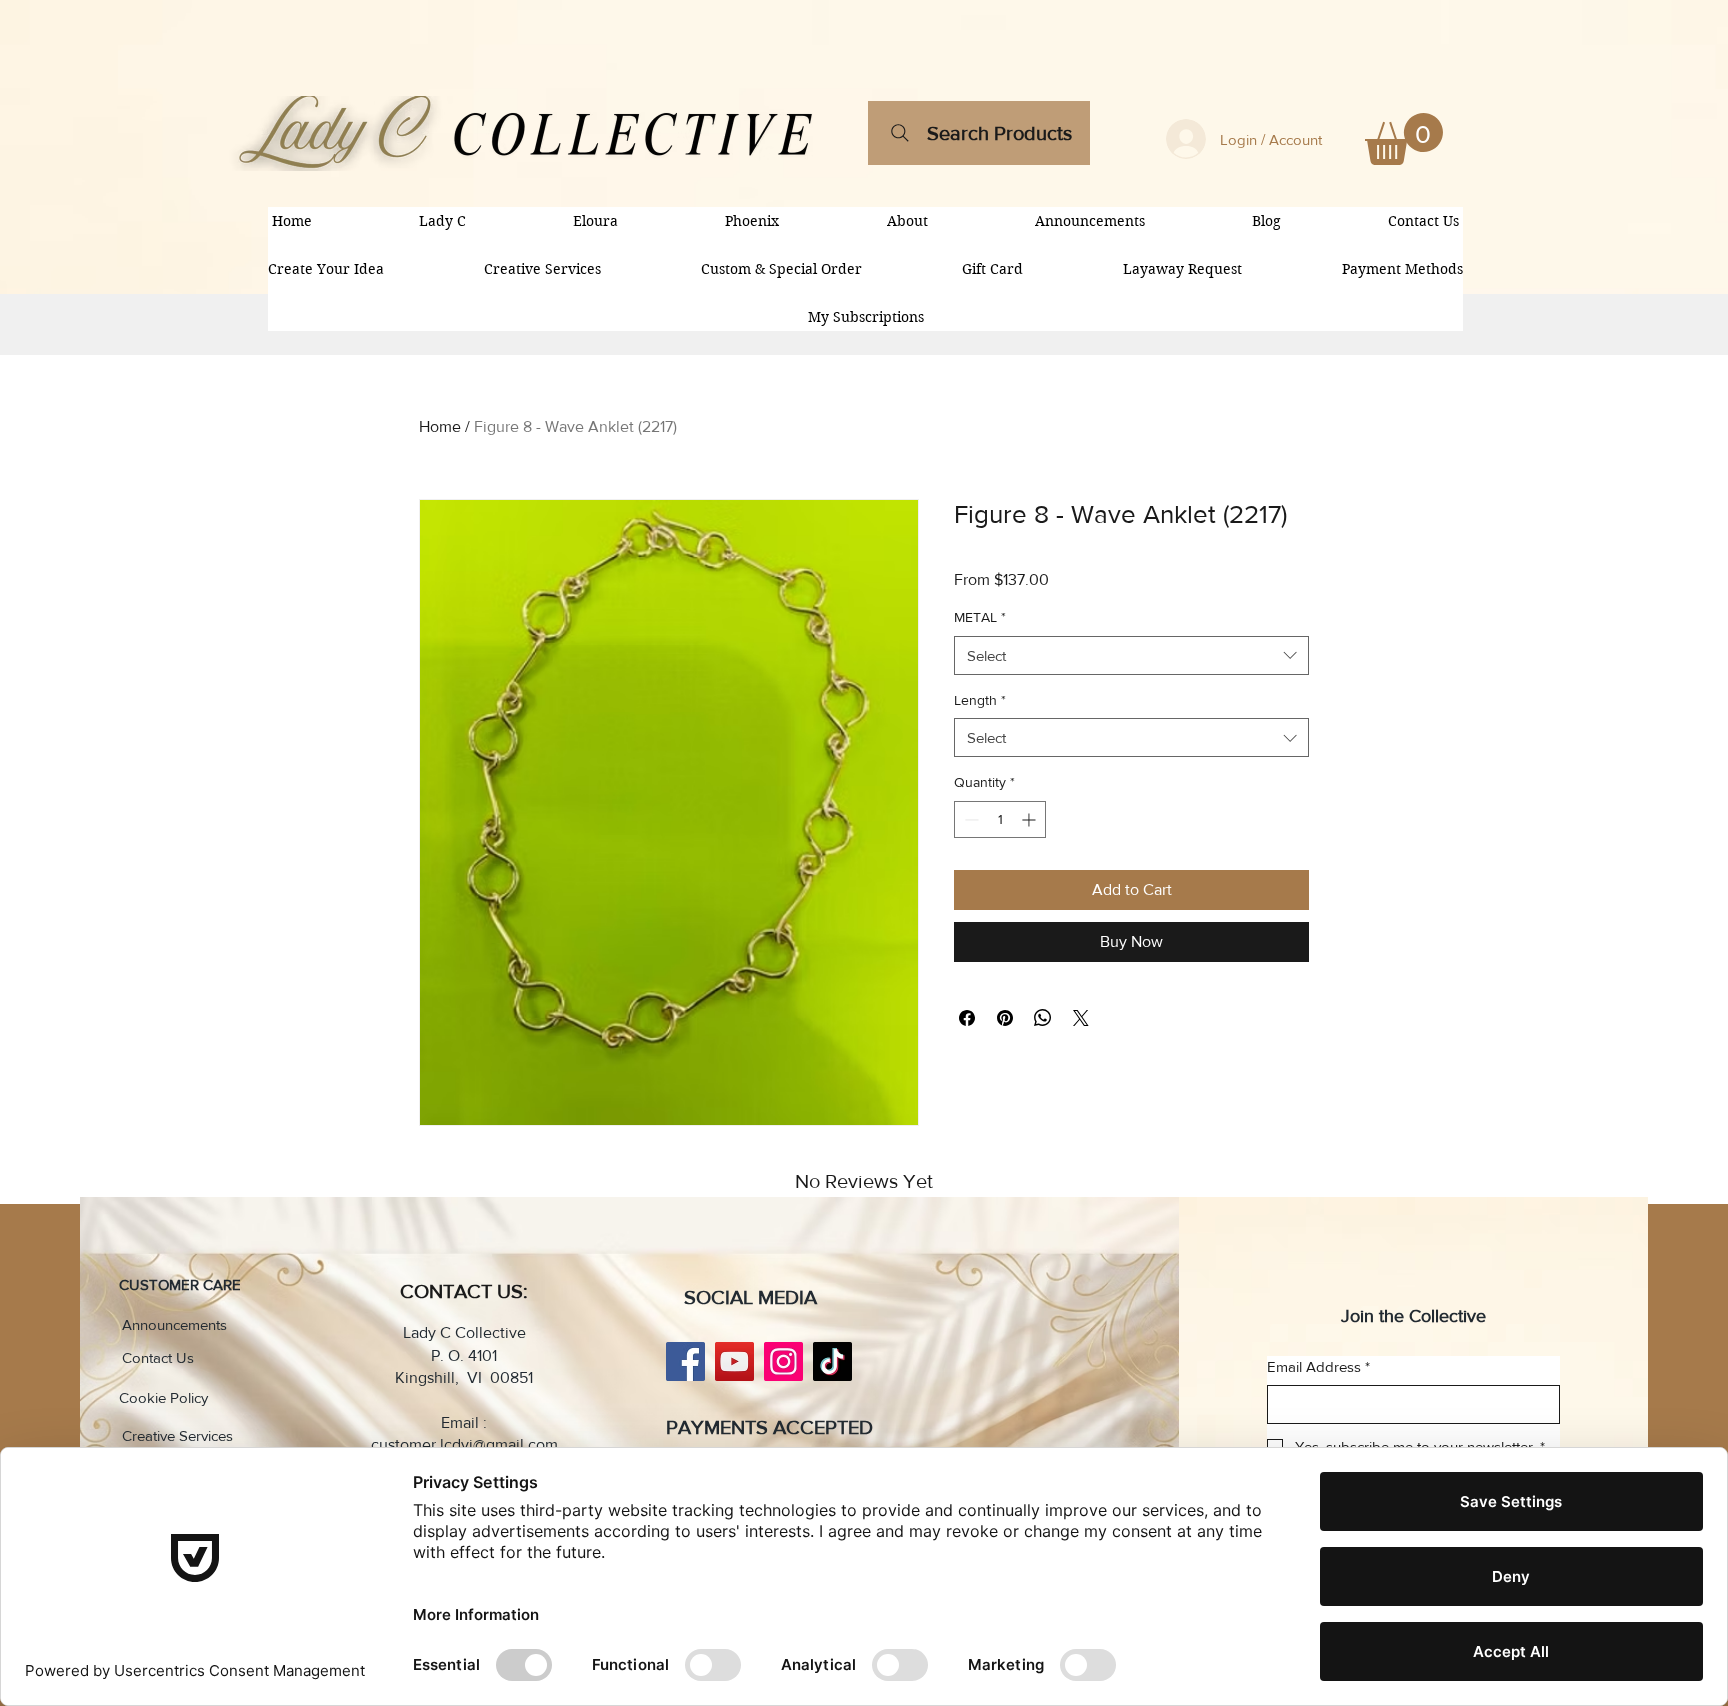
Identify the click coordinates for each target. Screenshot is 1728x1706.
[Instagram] (783, 1361)
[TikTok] (832, 1361)
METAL (980, 617)
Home (440, 426)
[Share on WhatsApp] (1043, 1018)
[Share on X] (1081, 1018)
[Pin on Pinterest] (1005, 1018)
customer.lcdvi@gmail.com (464, 1444)
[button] (1404, 139)
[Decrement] (969, 819)
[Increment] (1030, 819)
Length (980, 700)
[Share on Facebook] (967, 1018)
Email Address (1318, 1366)
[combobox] (1131, 655)
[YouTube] (734, 1361)
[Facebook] (685, 1361)
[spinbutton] (1000, 819)
